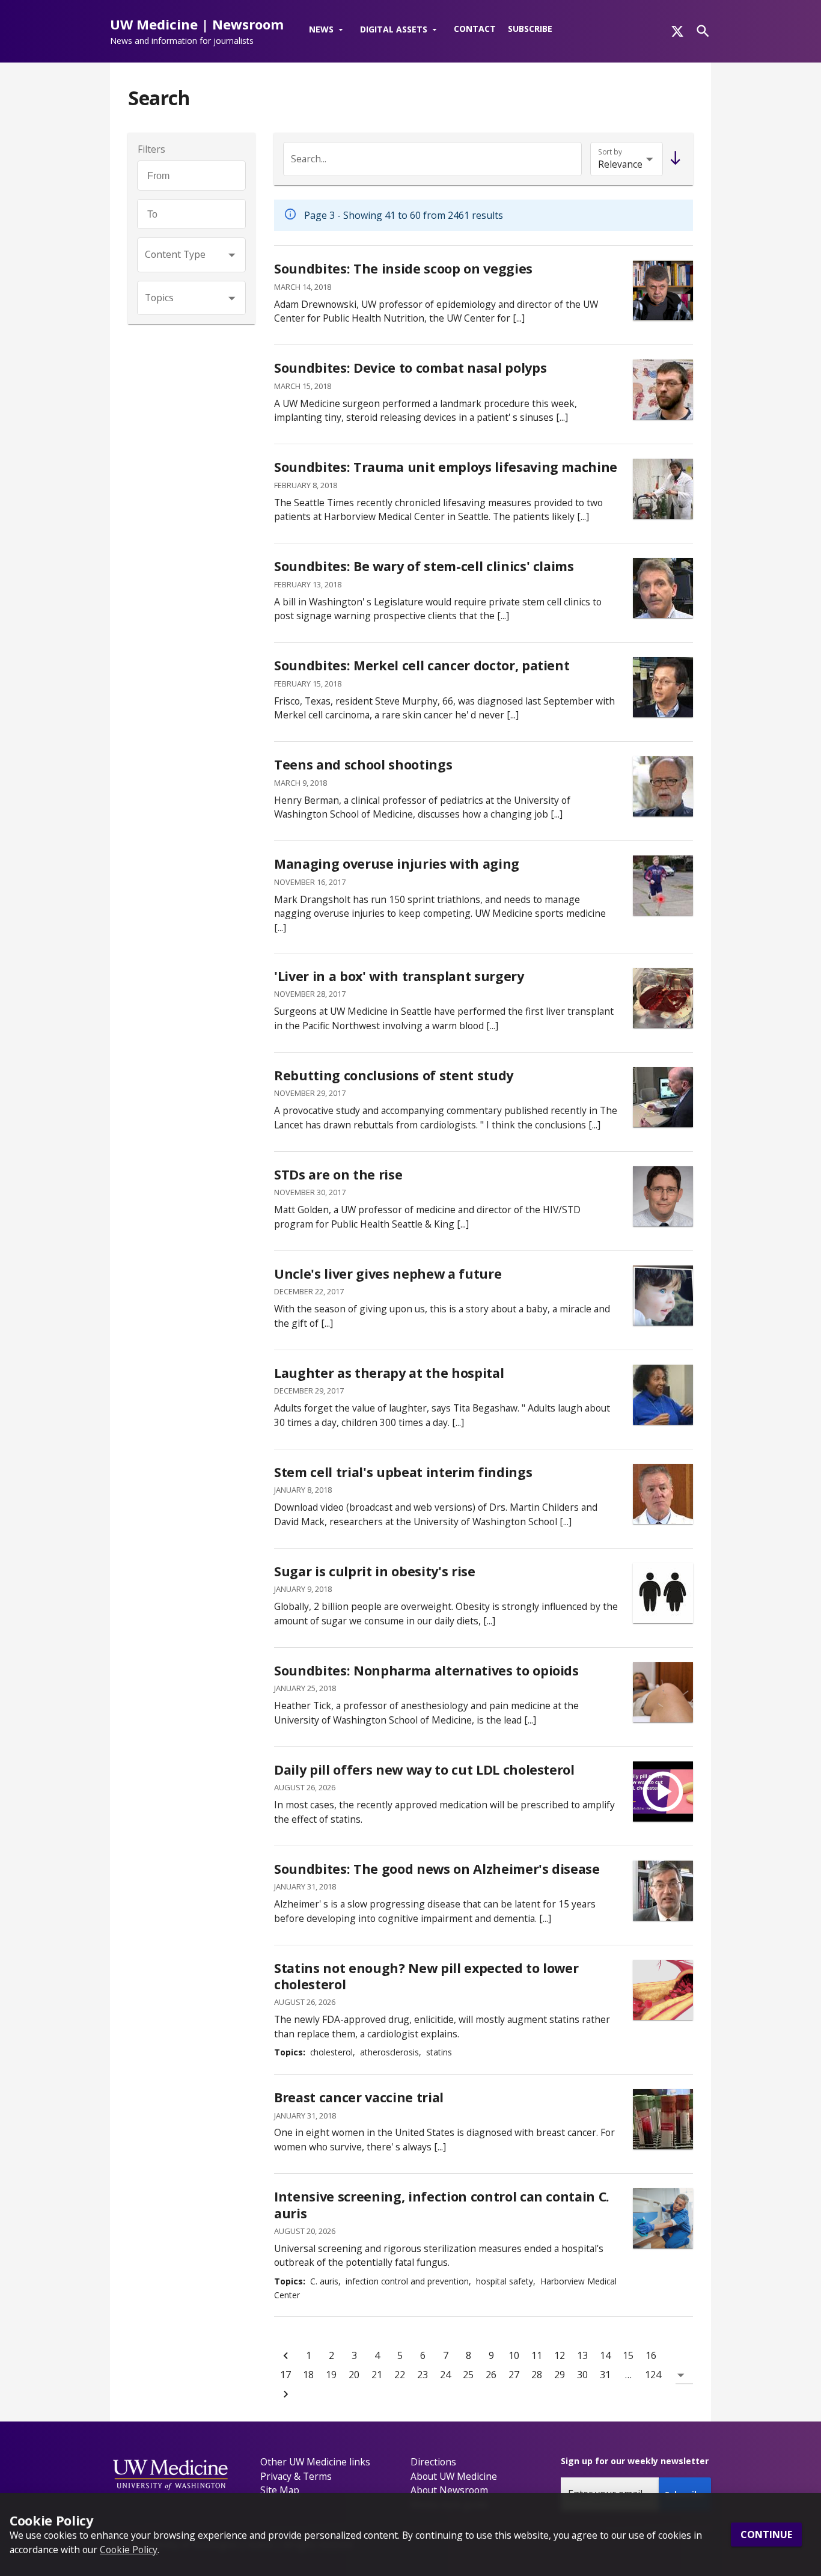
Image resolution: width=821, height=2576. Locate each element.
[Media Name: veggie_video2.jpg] (663, 290)
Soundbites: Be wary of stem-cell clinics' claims (424, 566)
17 (285, 2375)
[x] (677, 31)
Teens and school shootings (363, 764)
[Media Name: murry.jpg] (663, 588)
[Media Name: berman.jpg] (663, 786)
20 (354, 2375)
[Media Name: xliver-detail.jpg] (663, 998)
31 (605, 2375)
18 (308, 2375)
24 (445, 2375)
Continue (766, 2535)
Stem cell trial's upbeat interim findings (403, 1472)
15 (628, 2355)
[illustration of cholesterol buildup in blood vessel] (663, 1990)
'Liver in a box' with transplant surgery (399, 976)
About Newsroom (449, 2490)
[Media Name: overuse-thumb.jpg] (663, 886)
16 (651, 2355)
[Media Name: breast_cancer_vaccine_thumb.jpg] (663, 2119)
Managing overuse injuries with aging (397, 864)
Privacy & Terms (296, 2476)
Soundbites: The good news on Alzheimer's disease (437, 1869)
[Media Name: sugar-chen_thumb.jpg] (663, 1593)
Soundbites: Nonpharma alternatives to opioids (426, 1670)
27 (514, 2375)
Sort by (610, 152)
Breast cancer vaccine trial (359, 2097)
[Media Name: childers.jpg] (663, 1494)
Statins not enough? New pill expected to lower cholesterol (426, 1976)
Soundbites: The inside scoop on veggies (403, 268)
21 (377, 2375)
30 (582, 2375)
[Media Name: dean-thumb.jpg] (663, 1097)
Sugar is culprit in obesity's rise (375, 1571)
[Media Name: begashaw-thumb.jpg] (663, 1395)
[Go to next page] (285, 2394)
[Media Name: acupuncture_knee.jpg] (663, 1692)
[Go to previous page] (285, 2355)
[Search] (703, 31)
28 (537, 2375)
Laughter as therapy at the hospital (389, 1373)
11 (537, 2355)
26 (491, 2375)
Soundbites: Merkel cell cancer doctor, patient (422, 665)
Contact (475, 29)
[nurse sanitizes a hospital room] (663, 2218)
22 (400, 2375)
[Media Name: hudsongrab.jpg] (663, 1296)
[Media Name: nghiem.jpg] (663, 687)
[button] (328, 30)
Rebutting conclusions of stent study (394, 1075)
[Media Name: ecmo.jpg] (663, 489)
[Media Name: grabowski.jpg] (663, 1891)
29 (560, 2375)
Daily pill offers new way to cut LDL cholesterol (424, 1770)
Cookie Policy (129, 2549)
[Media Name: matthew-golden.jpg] (663, 1196)
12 (560, 2355)
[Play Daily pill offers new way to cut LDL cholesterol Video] (663, 1791)
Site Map (280, 2490)
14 (605, 2355)
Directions (433, 2462)
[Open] (232, 255)
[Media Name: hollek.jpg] (663, 390)
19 (331, 2375)
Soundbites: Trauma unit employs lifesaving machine (446, 467)
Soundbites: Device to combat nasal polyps (410, 368)
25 (468, 2375)
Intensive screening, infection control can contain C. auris (442, 2205)
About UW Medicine (454, 2476)
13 (582, 2355)
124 (653, 2375)
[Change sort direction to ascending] (673, 159)
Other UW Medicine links (315, 2462)
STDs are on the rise (338, 1174)
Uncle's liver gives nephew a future (388, 1274)
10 (514, 2355)
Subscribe (530, 29)
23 (423, 2375)
